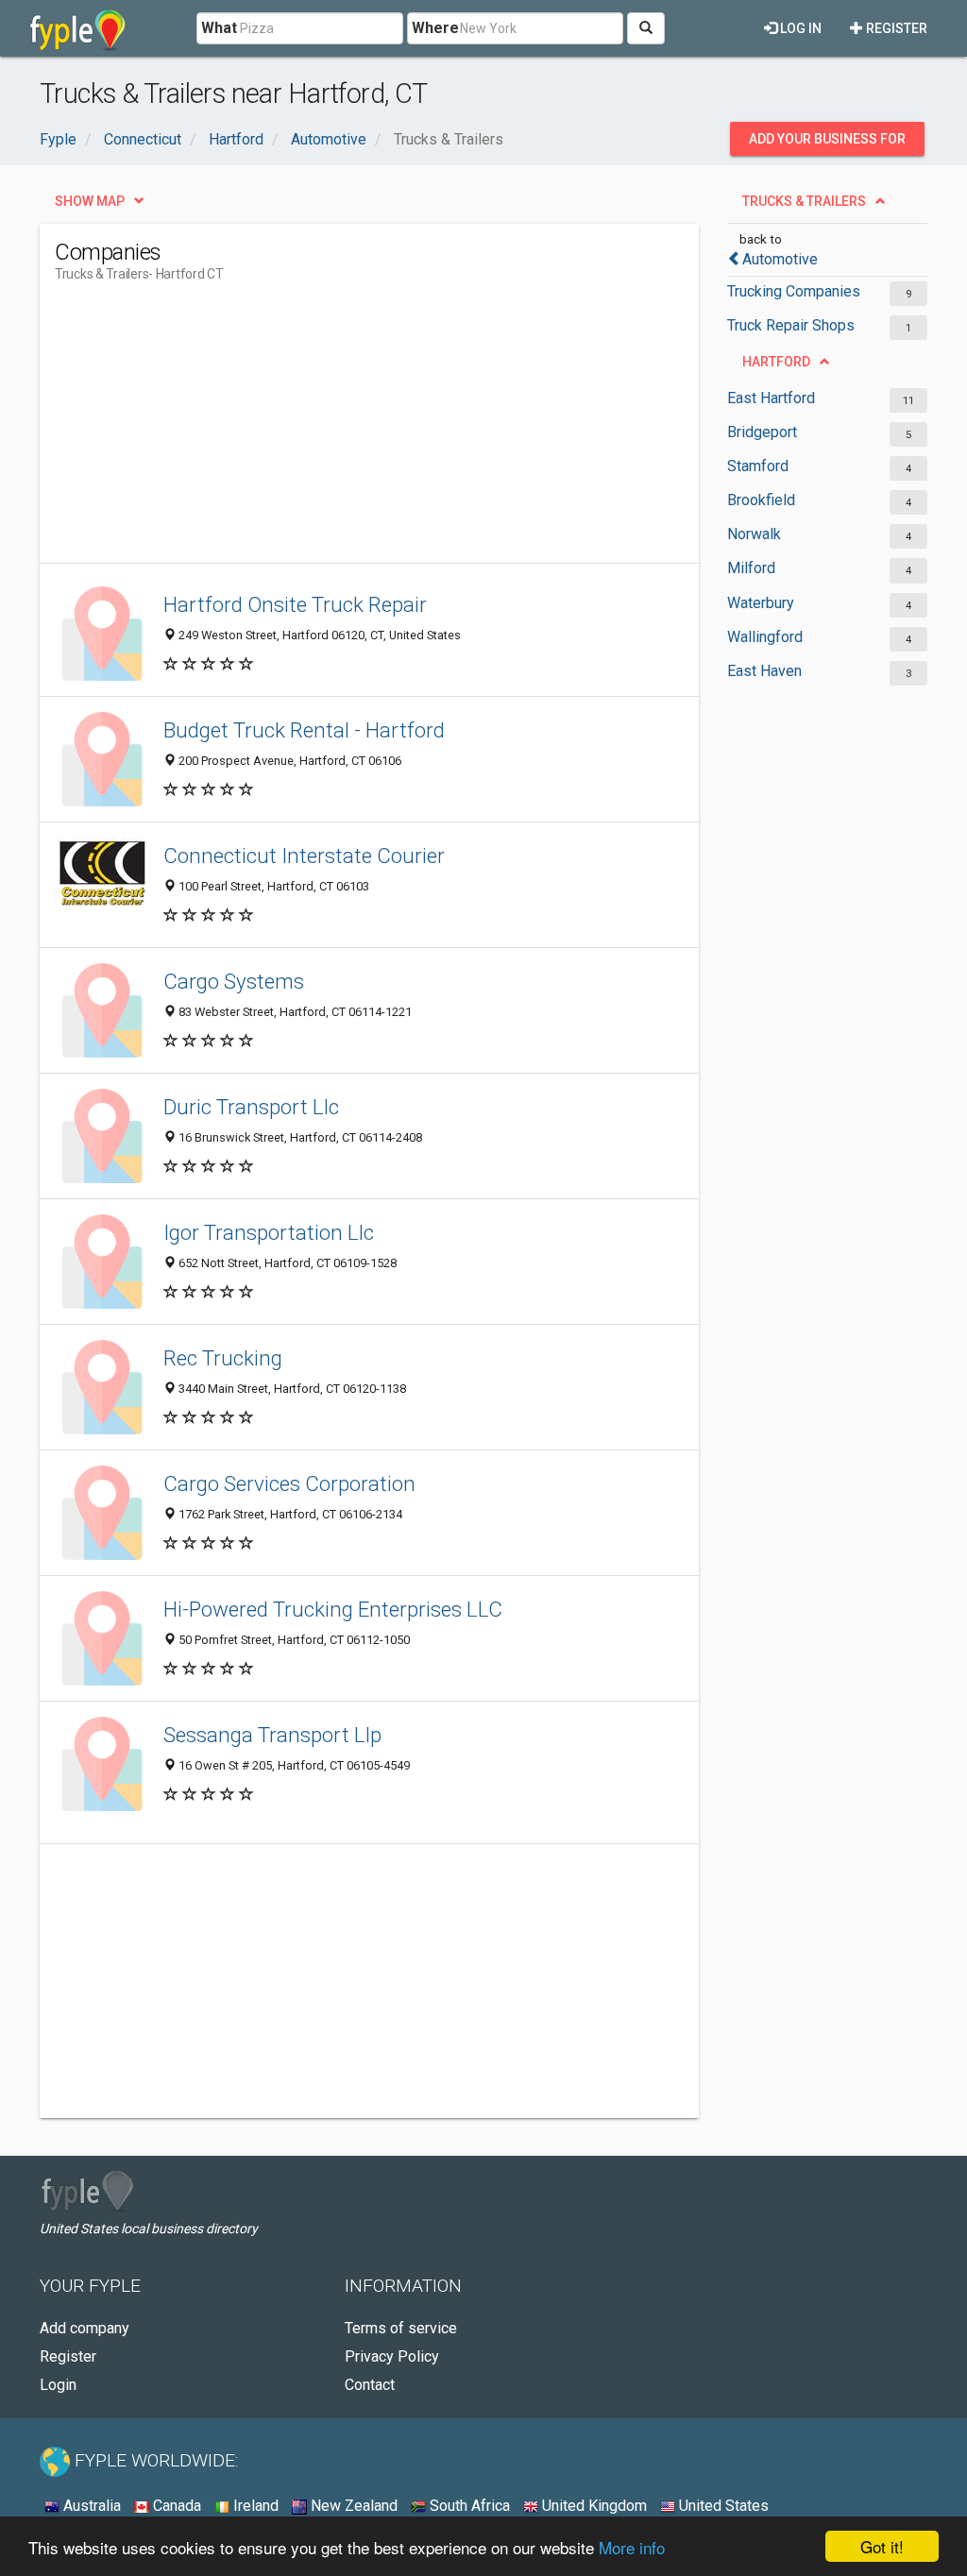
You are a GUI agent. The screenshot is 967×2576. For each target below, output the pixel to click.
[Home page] (78, 28)
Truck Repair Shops (791, 325)
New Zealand (352, 2506)
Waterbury (761, 603)
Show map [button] (90, 201)
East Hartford (771, 398)
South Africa (468, 2506)
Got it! (882, 2546)
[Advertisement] (399, 431)
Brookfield (761, 500)
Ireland (254, 2506)
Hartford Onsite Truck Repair (295, 604)
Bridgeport (762, 432)
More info (632, 2547)
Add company (85, 2328)
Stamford (758, 466)
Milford (751, 568)
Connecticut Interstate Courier (304, 856)
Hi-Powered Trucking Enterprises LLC (333, 1609)
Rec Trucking (223, 1358)
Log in (799, 28)
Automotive (780, 259)
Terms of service (401, 2328)
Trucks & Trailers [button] (804, 201)
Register (895, 28)
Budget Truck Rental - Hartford (304, 730)
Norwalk (754, 534)
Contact (370, 2385)
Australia (90, 2506)
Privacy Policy (392, 2356)
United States (722, 2506)
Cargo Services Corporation (289, 1483)
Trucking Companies (794, 291)
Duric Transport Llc (251, 1107)
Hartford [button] (776, 362)
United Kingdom (593, 2506)
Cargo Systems (234, 981)
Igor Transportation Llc (269, 1232)
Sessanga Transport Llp (272, 1735)
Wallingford (765, 637)
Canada (175, 2506)
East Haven (764, 671)
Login (58, 2385)
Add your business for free (827, 144)
